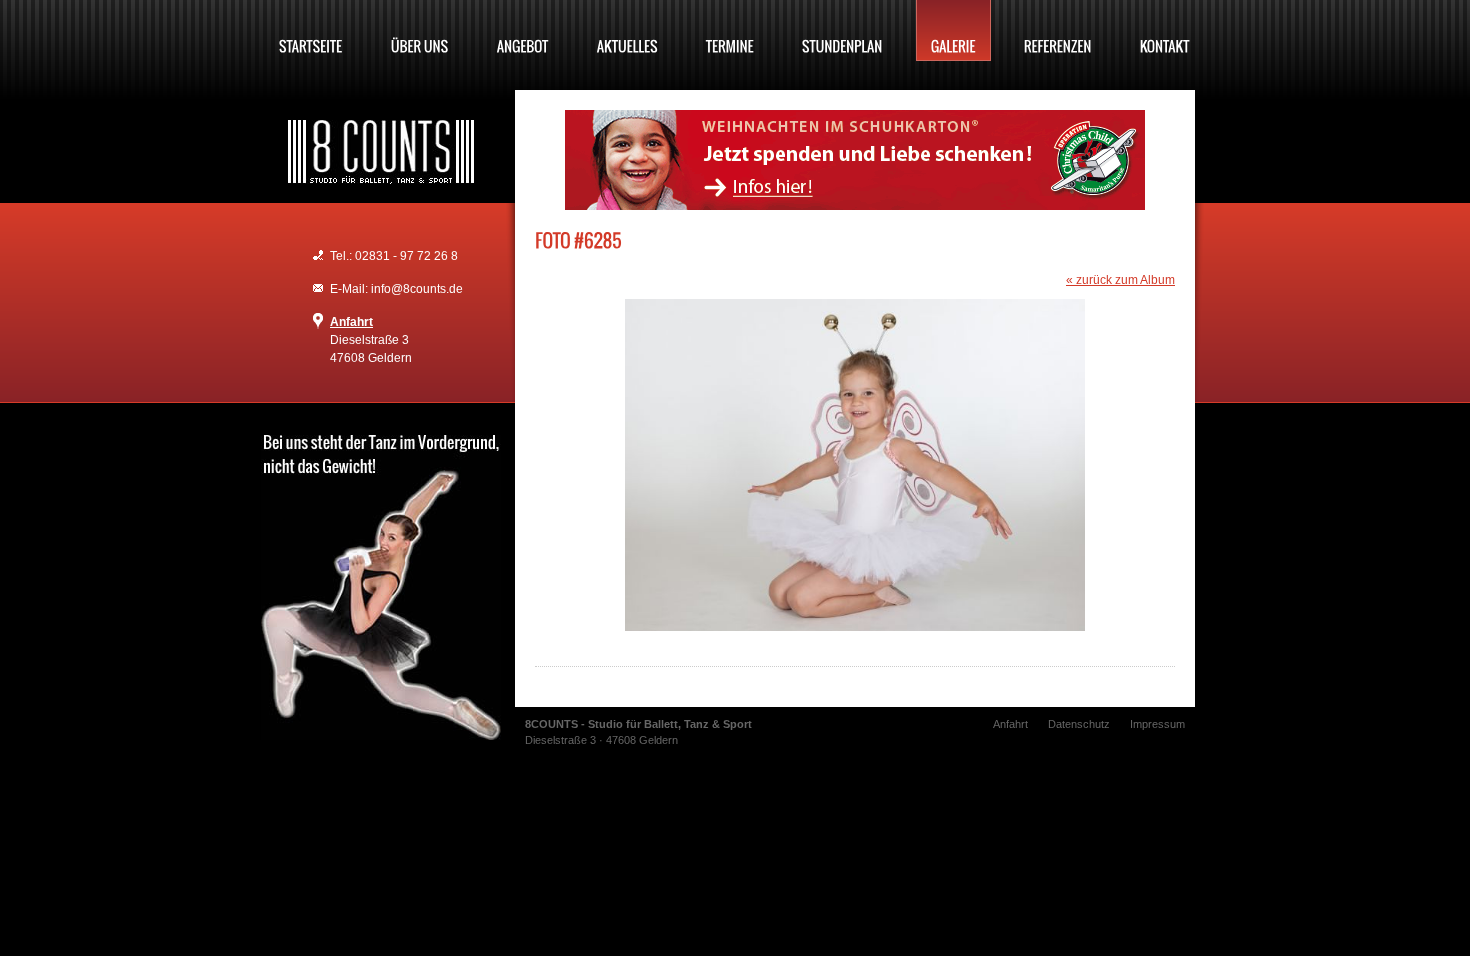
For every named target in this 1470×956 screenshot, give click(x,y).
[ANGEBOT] (523, 30)
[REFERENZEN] (1058, 30)
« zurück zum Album (1120, 280)
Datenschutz (1079, 724)
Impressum (1157, 724)
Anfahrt (351, 322)
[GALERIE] (953, 30)
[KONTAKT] (1165, 30)
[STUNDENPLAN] (842, 30)
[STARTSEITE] (311, 30)
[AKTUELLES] (627, 30)
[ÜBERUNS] (420, 30)
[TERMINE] (730, 30)
